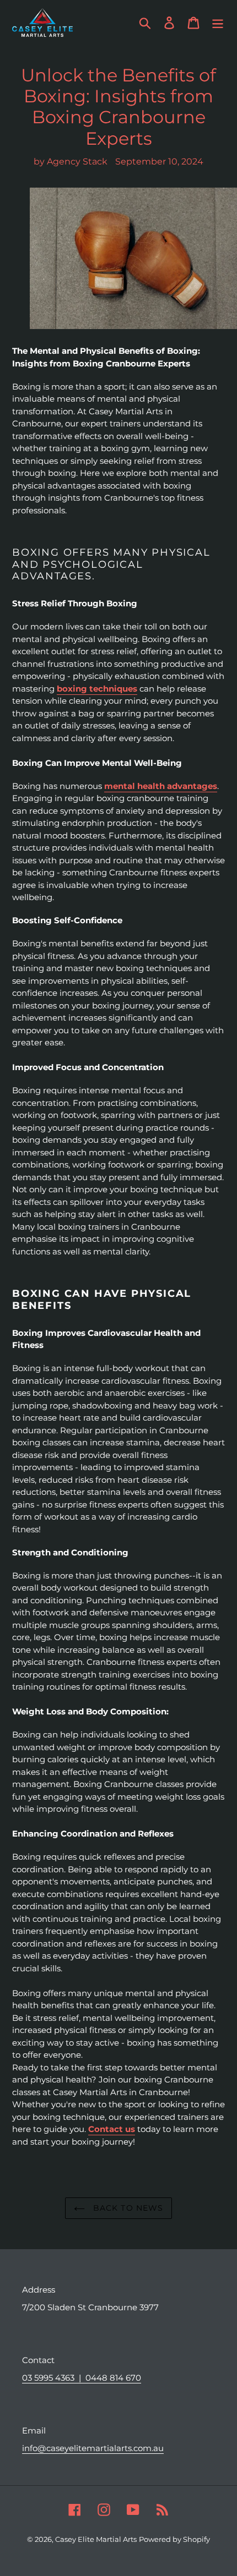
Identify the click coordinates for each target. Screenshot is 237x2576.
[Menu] (218, 23)
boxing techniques (97, 689)
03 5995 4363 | (54, 2378)
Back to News (127, 2208)
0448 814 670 (113, 2378)
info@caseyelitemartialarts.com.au (93, 2448)
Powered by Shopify (174, 2539)
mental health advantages (161, 786)
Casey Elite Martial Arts (96, 2539)
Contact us (112, 2129)
